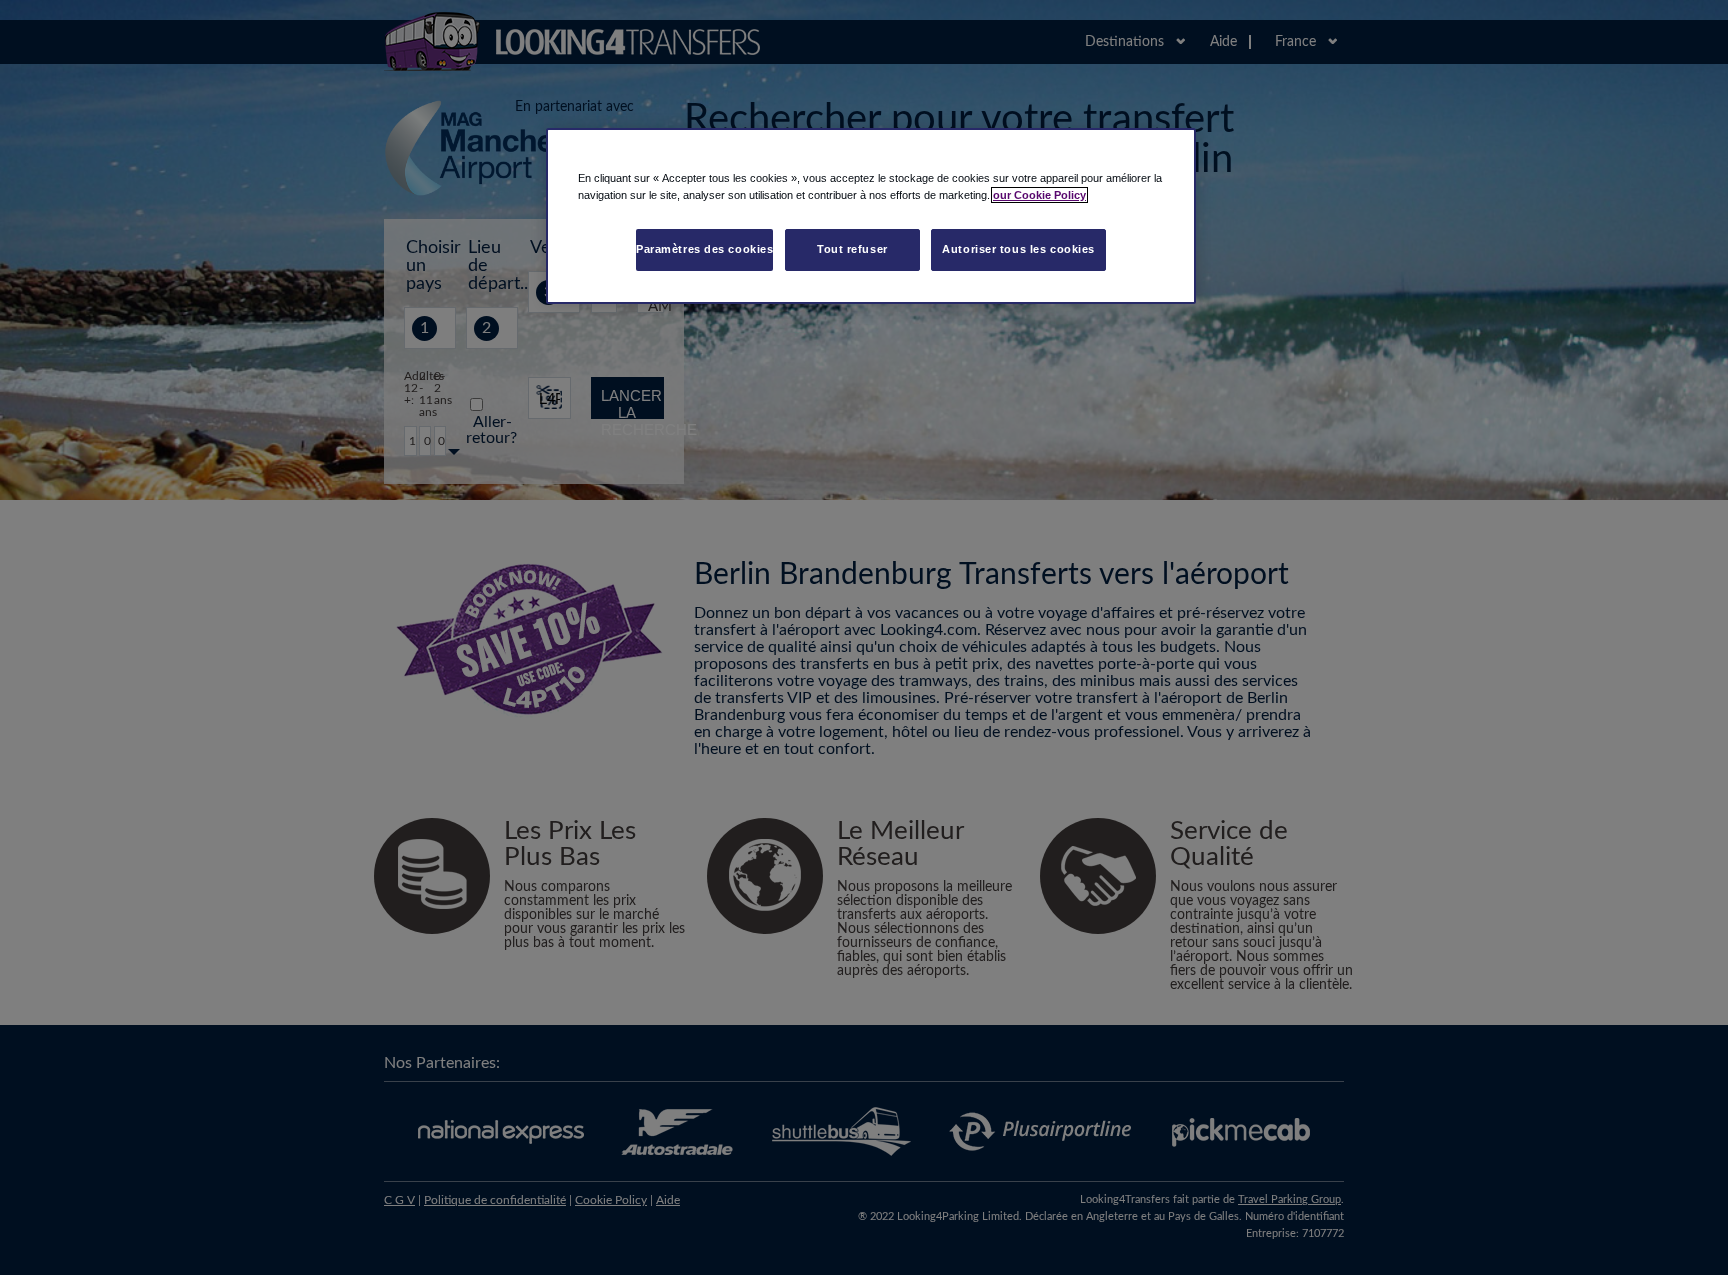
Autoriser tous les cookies (1018, 249)
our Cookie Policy (1039, 195)
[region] (871, 216)
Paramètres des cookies (705, 249)
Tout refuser (852, 249)
